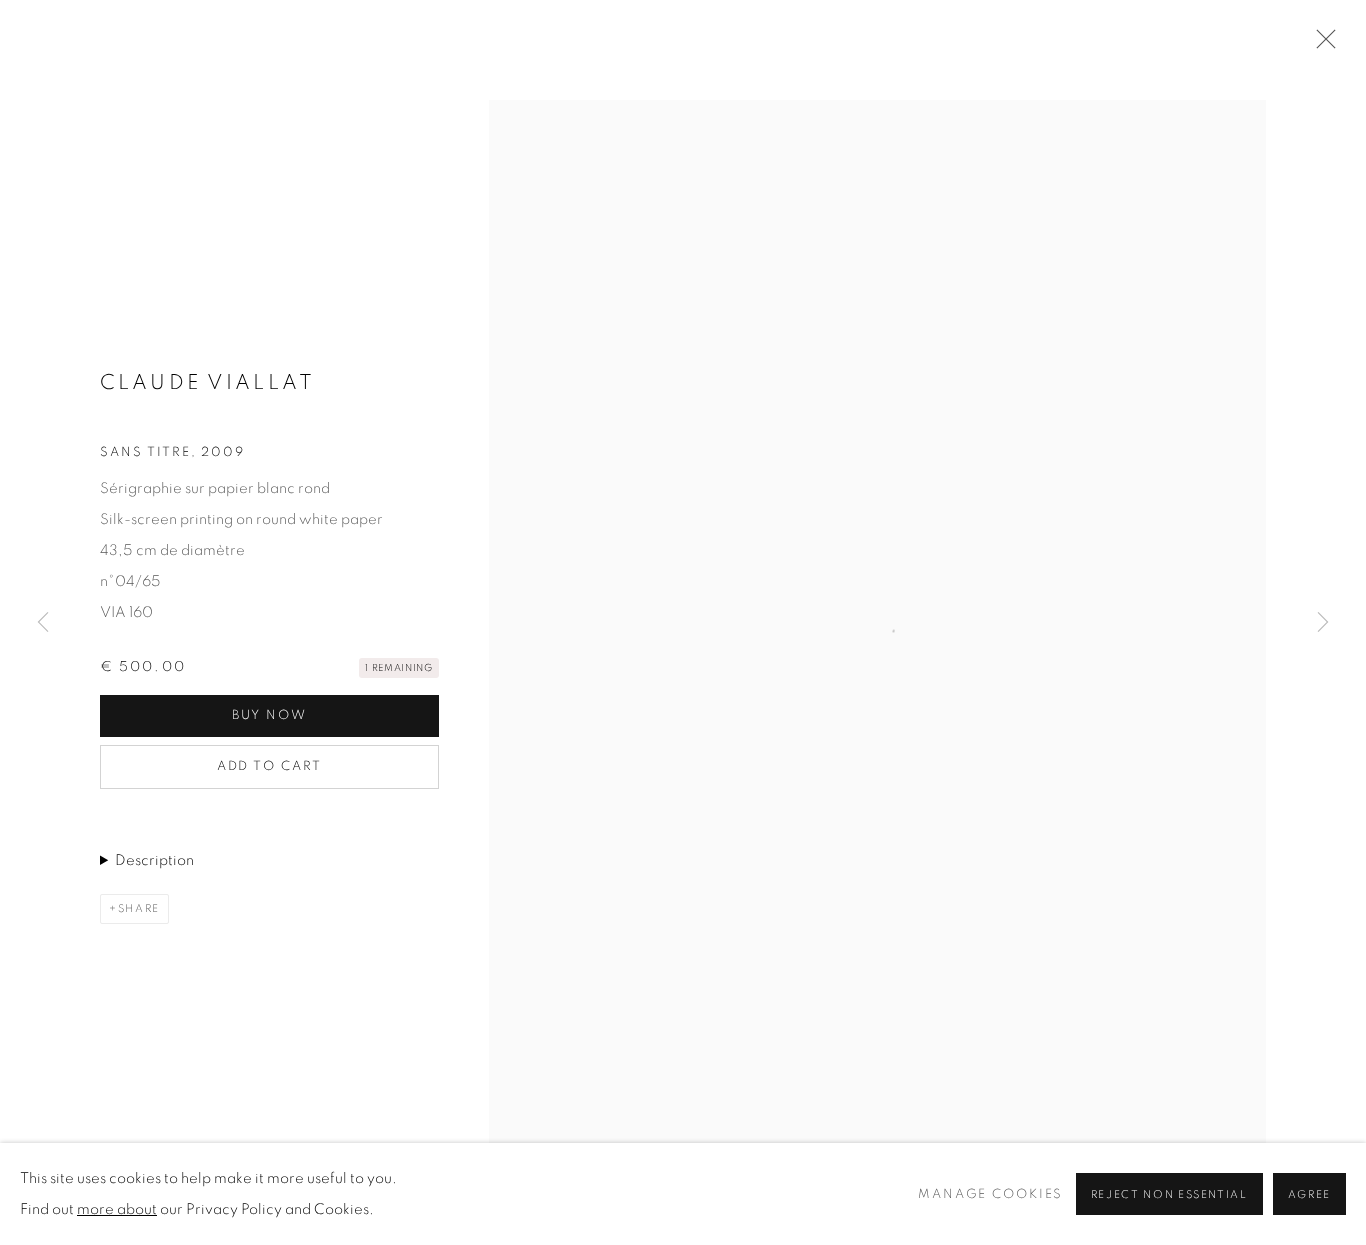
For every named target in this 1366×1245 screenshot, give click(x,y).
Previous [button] (43, 623)
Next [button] (1323, 623)
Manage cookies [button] (990, 1194)
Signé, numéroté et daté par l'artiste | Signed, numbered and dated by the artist (255, 864)
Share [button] (139, 908)
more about (117, 1209)
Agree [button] (1309, 1194)
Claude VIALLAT (207, 382)
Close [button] (1321, 45)
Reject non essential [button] (1169, 1194)
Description (154, 860)
